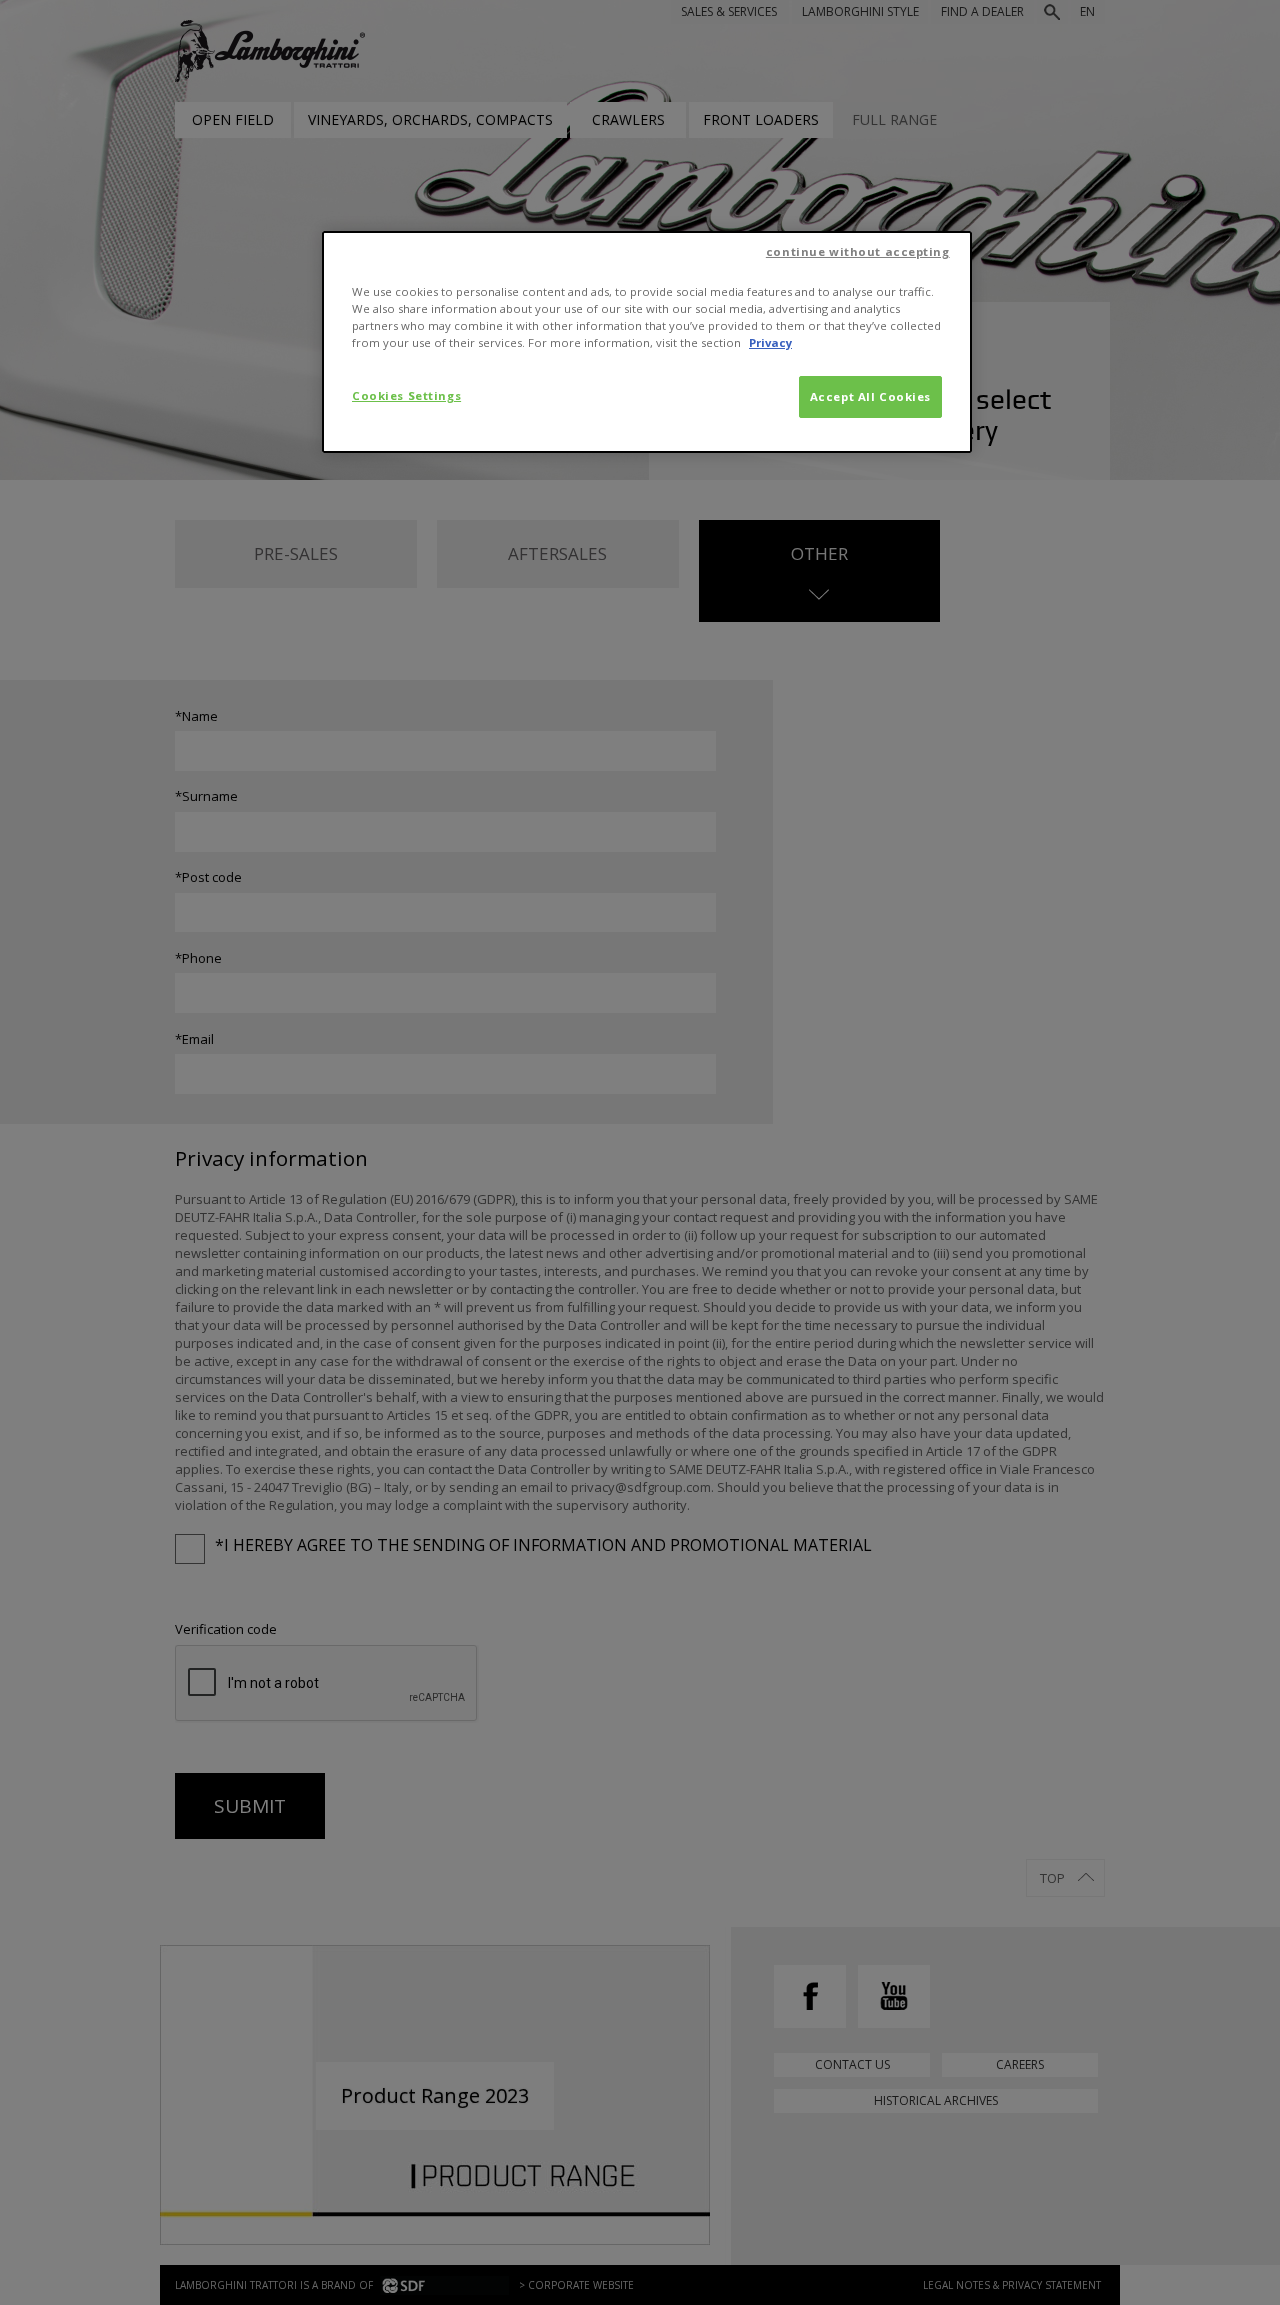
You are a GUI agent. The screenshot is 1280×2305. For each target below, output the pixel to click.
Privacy (770, 342)
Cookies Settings (406, 395)
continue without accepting (858, 251)
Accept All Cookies (870, 396)
